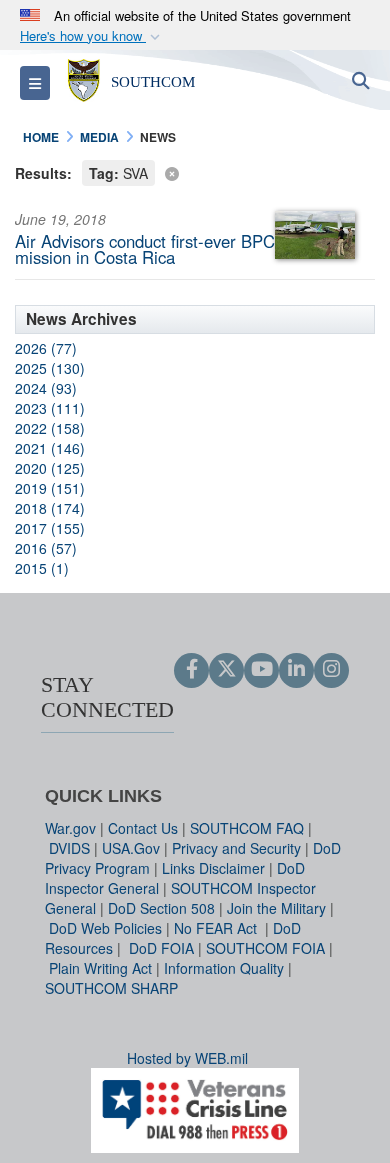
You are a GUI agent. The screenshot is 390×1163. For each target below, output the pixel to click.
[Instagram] (331, 670)
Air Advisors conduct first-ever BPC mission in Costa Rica (145, 249)
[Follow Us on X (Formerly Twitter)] (226, 670)
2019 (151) (50, 488)
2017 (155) (50, 528)
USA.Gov (131, 848)
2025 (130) (50, 368)
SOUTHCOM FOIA (265, 948)
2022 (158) (50, 428)
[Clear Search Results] (195, 171)
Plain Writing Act (100, 968)
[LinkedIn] (296, 670)
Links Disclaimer (213, 868)
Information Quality (224, 968)
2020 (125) (50, 468)
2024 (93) (46, 388)
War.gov (70, 828)
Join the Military (276, 908)
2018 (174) (50, 508)
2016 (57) (46, 548)
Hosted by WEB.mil (187, 1058)
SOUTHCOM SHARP (111, 988)
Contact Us (143, 828)
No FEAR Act (217, 928)
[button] (92, 36)
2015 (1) (42, 568)
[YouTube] (261, 670)
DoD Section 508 (161, 908)
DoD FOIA (161, 948)
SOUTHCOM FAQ (247, 828)
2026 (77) (46, 348)
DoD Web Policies (105, 928)
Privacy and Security (236, 848)
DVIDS (69, 848)
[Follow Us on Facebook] (191, 670)
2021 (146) (50, 448)
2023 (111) (50, 408)
